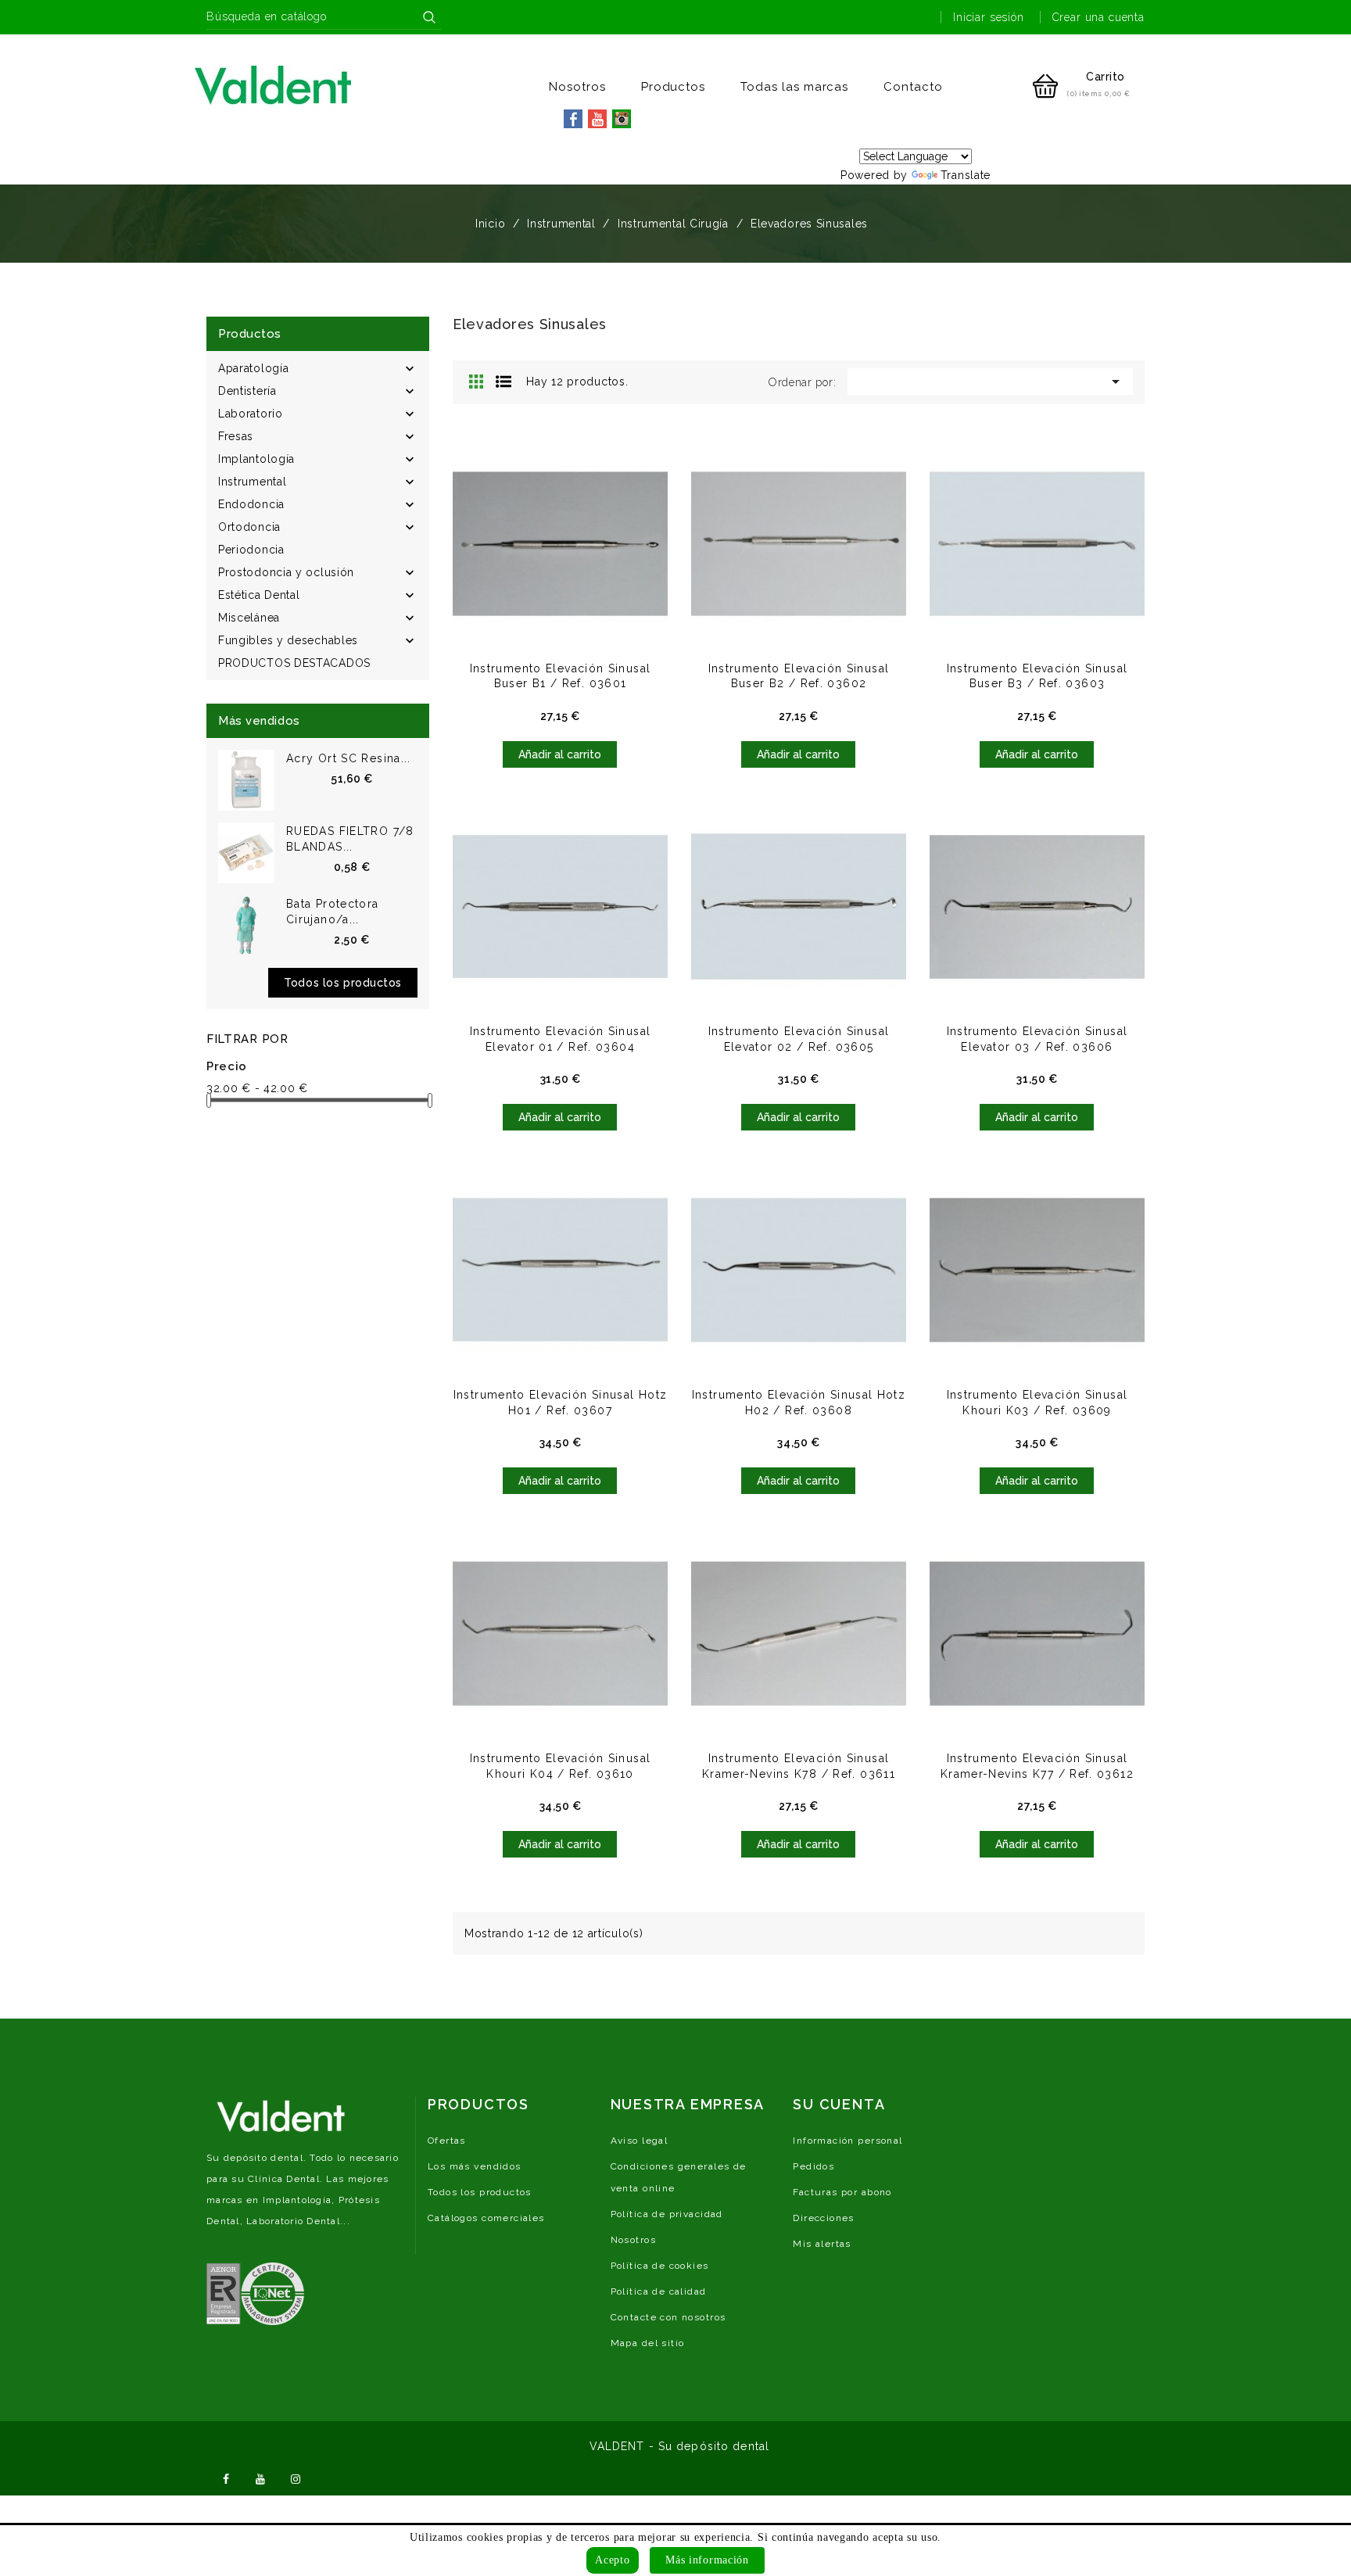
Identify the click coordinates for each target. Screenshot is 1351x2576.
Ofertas (447, 2141)
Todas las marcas (794, 87)
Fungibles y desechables (288, 640)
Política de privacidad (667, 2214)
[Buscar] (429, 17)
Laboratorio (251, 414)
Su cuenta (839, 2104)
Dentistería (247, 391)
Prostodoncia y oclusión (286, 572)
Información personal (848, 2141)
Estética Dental (259, 595)
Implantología (256, 459)
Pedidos (813, 2166)
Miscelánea (249, 618)
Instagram (296, 2477)
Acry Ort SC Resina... (349, 758)
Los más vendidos (475, 2166)
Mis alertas (822, 2244)
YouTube (261, 2477)
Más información (707, 2560)
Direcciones (824, 2218)
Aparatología (253, 368)
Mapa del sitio (648, 2343)
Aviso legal (640, 2141)
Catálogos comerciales (486, 2218)
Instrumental (252, 482)
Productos (674, 87)
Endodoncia (251, 504)
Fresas (236, 436)
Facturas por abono (842, 2192)
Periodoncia (251, 550)
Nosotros (577, 87)
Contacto (913, 87)
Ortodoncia (249, 527)
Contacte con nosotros (668, 2317)
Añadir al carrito (560, 754)
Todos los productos (343, 983)
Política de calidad (659, 2291)
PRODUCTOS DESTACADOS (294, 663)
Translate (966, 175)
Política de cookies (660, 2266)
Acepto (612, 2560)
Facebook (226, 2477)
